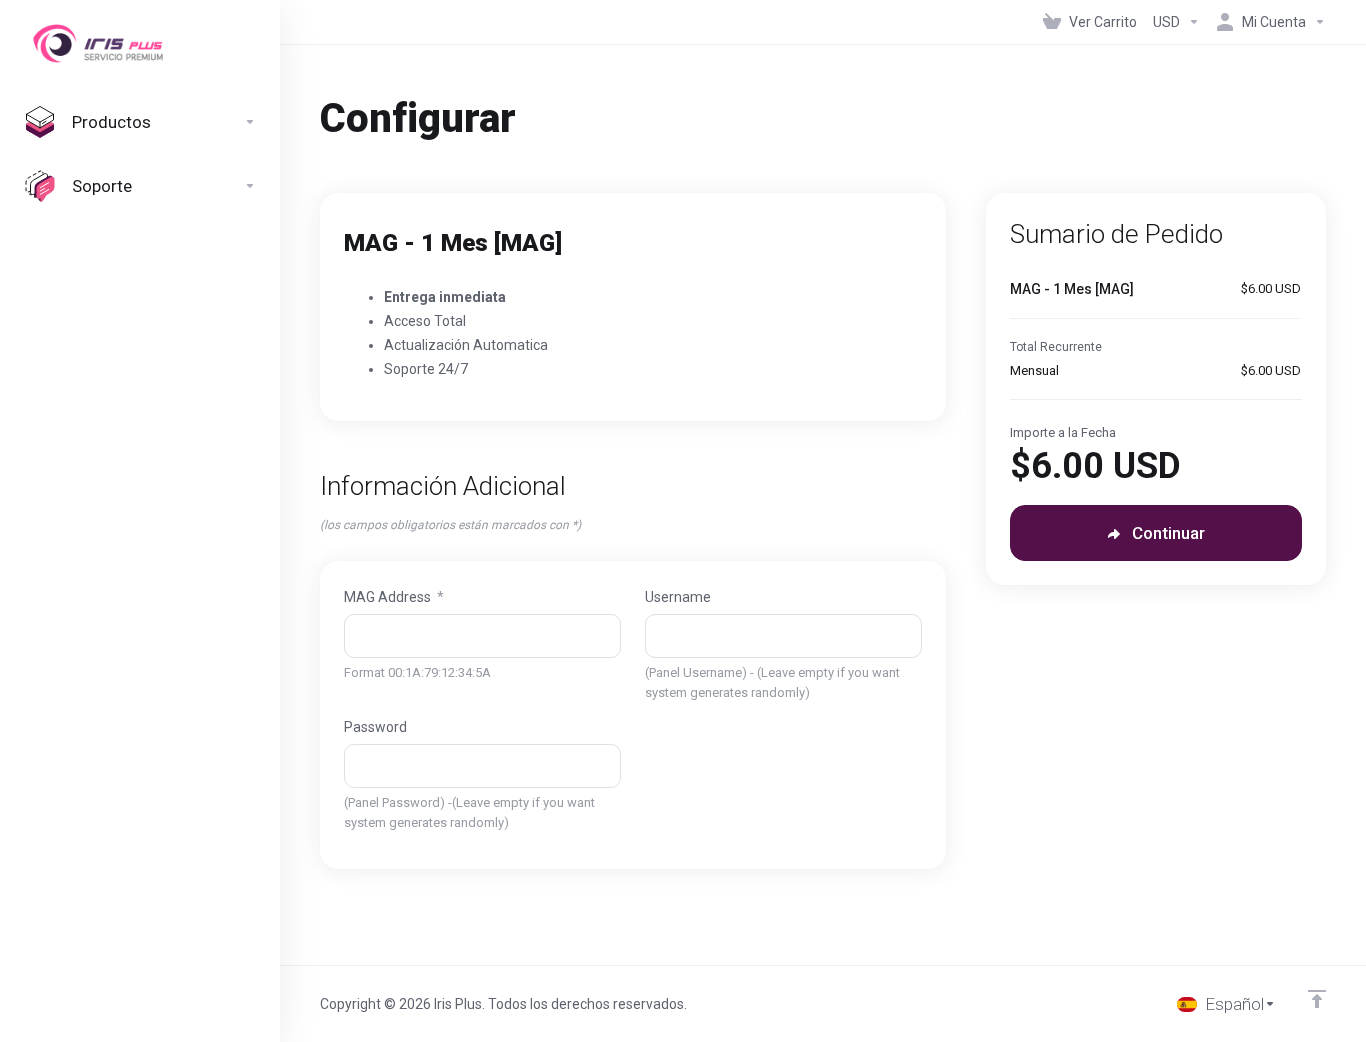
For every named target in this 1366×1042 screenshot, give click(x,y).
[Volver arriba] (1317, 999)
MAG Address (394, 597)
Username (678, 597)
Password (375, 727)
